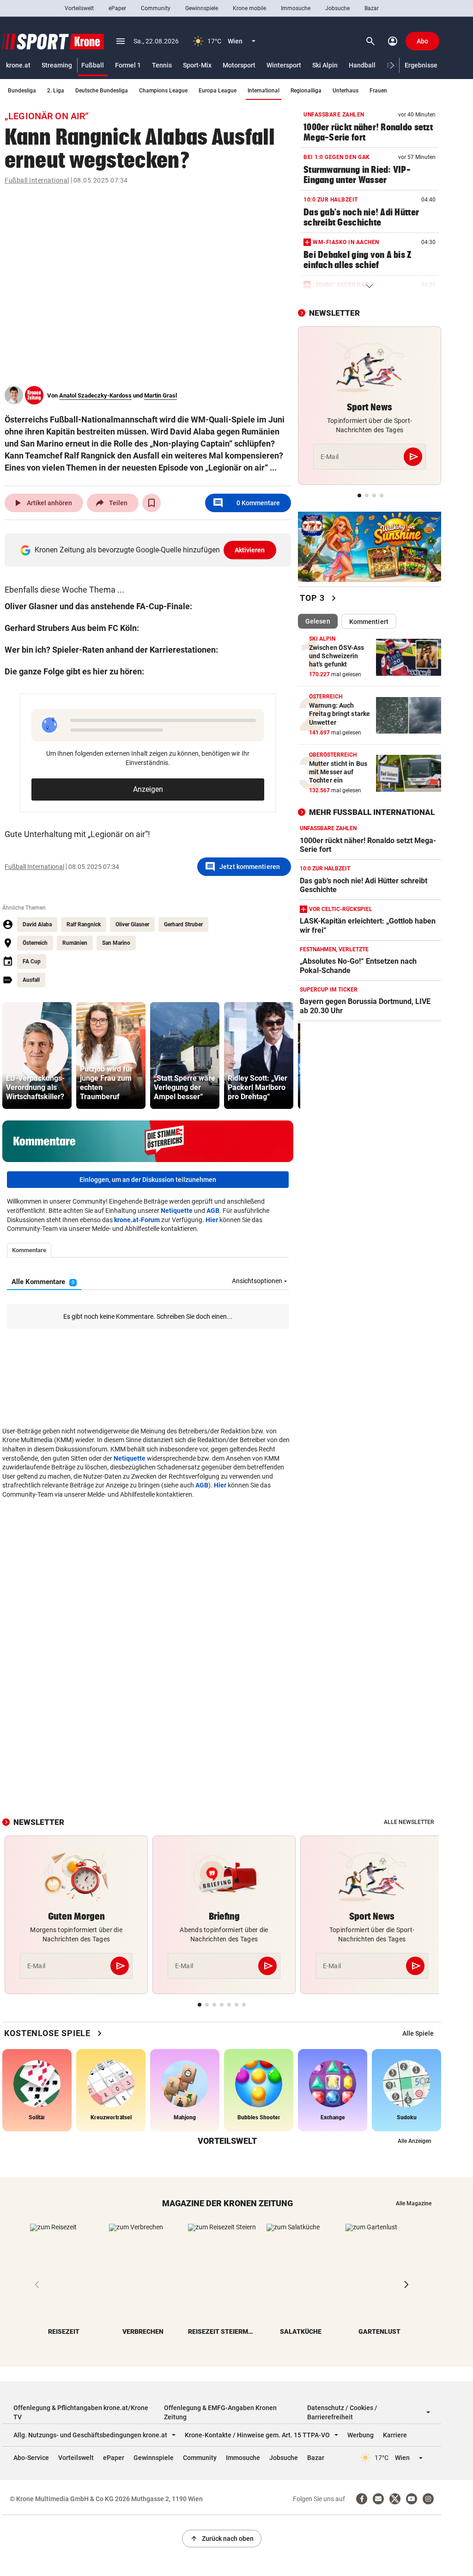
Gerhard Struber (183, 924)
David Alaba (37, 924)
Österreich (35, 943)
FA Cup (32, 961)
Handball (362, 65)
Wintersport (284, 65)
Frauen (378, 91)
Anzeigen (148, 789)
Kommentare (246, 503)
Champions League (163, 91)
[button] (392, 65)
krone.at (18, 65)
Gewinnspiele (202, 8)
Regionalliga (306, 91)
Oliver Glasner (132, 924)
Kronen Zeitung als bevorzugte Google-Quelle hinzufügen (150, 550)
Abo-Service (31, 2458)
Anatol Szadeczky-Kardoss (95, 395)
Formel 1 (128, 65)
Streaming (57, 65)
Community (156, 8)
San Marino (116, 943)
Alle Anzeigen (415, 2141)
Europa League (218, 91)
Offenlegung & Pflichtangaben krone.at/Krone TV (81, 2412)
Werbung (361, 2435)
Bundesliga (22, 91)
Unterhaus (346, 91)
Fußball (93, 65)
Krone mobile (249, 8)
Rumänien (75, 943)
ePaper (117, 8)
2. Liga (56, 91)
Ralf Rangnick (84, 924)
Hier (212, 1220)
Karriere (395, 2435)
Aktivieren (250, 550)
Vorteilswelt (79, 8)
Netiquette (177, 1211)
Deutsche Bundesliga (102, 91)
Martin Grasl (161, 395)
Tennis (162, 65)
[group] (37, 1055)
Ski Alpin (325, 65)
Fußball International (37, 180)
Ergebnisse (421, 65)
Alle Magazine (414, 2203)
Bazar (372, 8)
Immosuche (296, 8)
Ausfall (31, 980)
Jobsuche (337, 8)
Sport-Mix (197, 65)
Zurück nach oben (222, 2539)
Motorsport (239, 65)
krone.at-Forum (137, 1220)
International (264, 91)
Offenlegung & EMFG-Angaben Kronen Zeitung (220, 2412)
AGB (213, 1211)
